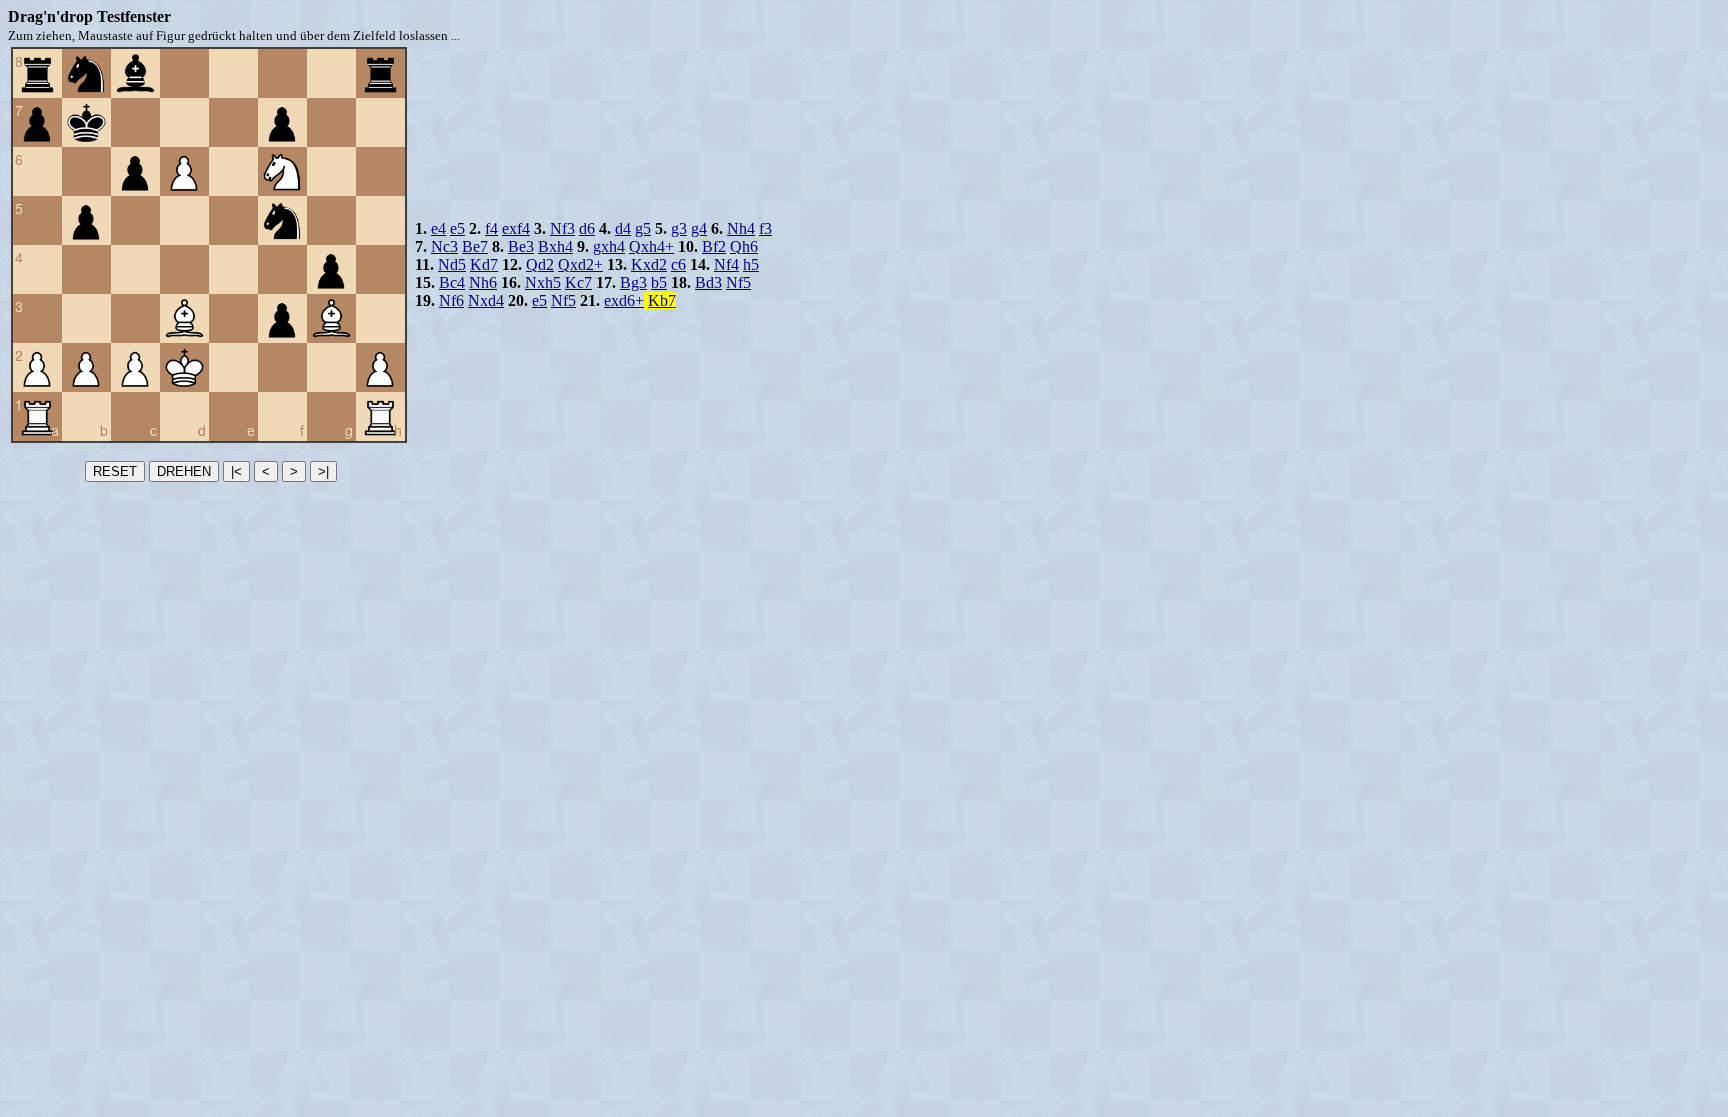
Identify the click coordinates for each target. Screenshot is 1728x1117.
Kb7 (662, 300)
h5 (751, 264)
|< (236, 471)
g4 (699, 228)
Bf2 (714, 246)
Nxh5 (543, 282)
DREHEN (184, 471)
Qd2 (540, 264)
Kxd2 (649, 264)
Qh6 (744, 246)
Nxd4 (486, 300)
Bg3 (633, 282)
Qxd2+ (580, 264)
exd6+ (624, 300)
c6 (678, 264)
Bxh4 (555, 246)
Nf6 (451, 300)
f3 (765, 228)
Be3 (521, 246)
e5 (457, 228)
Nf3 (562, 228)
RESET (115, 471)
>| (323, 471)
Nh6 (483, 282)
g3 (679, 228)
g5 (643, 228)
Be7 (475, 246)
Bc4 (452, 282)
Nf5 (738, 282)
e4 (438, 228)
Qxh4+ (651, 246)
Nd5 (452, 264)
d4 (623, 228)
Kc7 (578, 282)
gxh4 (609, 246)
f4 (491, 228)
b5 (659, 282)
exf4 (516, 228)
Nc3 (444, 246)
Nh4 (741, 228)
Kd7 (484, 264)
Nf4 (726, 264)
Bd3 (708, 282)
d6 (587, 228)
